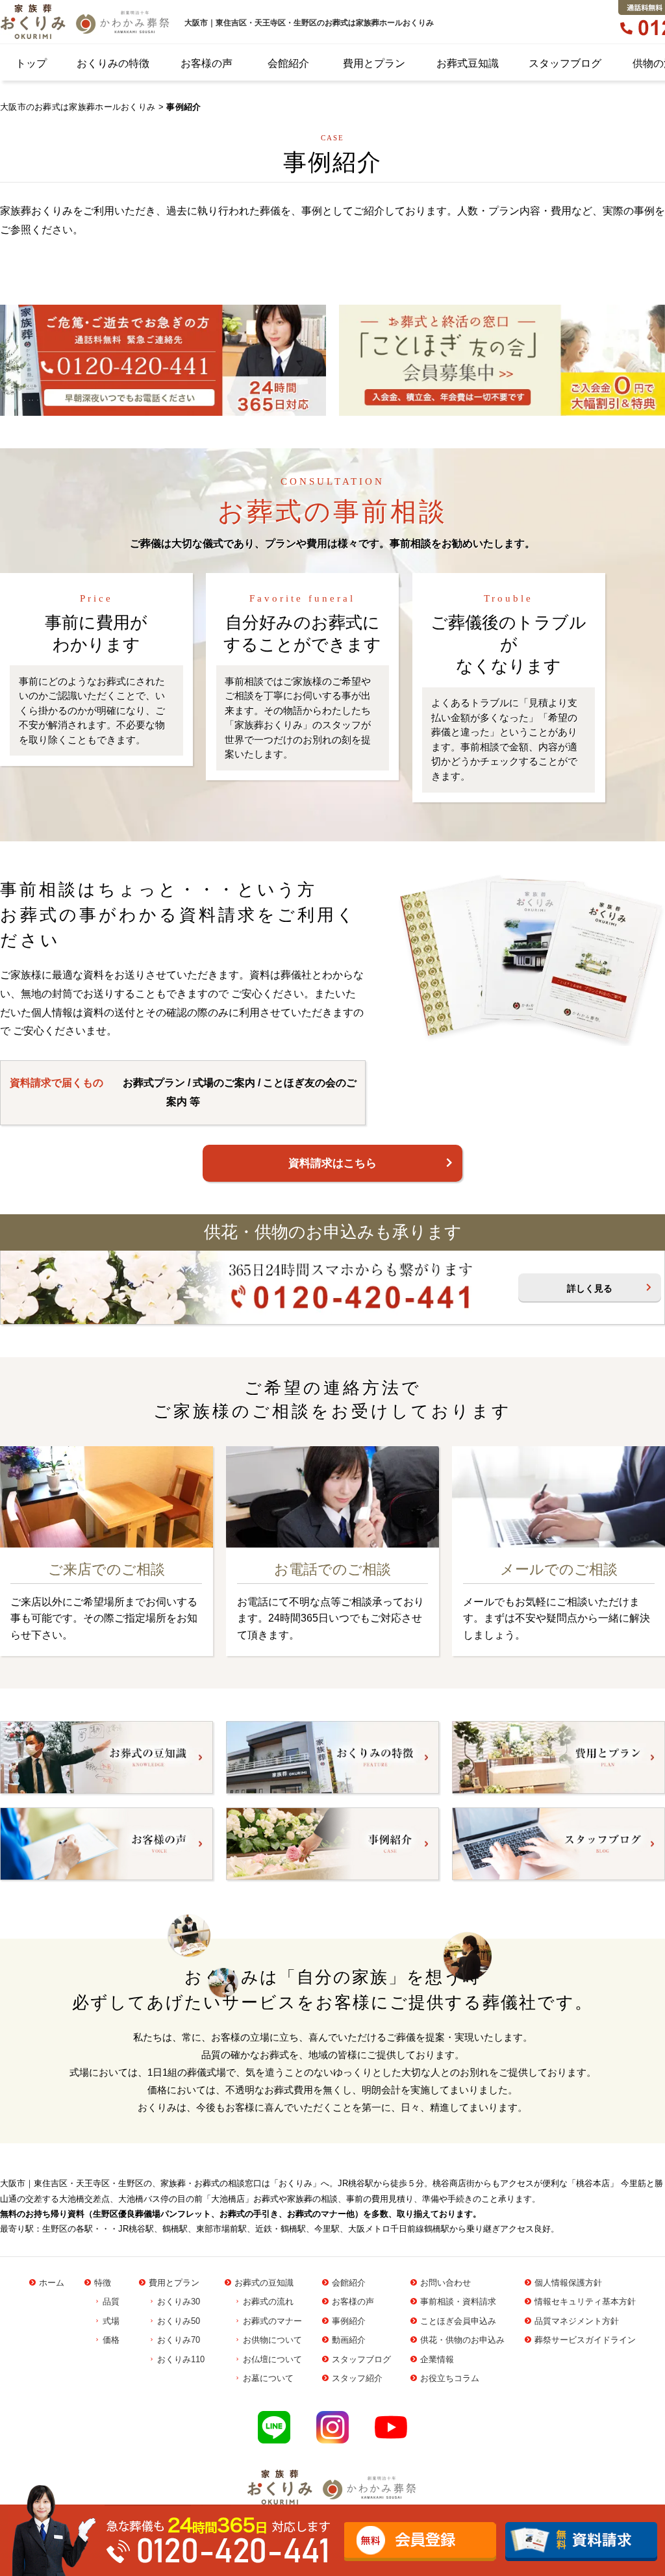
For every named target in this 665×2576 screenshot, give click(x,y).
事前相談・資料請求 (458, 2302)
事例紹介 (349, 2321)
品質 (111, 2302)
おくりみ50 (179, 2321)
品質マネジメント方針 (577, 2321)
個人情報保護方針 (568, 2283)
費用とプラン (374, 63)
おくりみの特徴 (113, 63)
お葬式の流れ (268, 2302)
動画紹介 (349, 2340)
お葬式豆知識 (468, 63)
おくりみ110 (181, 2359)
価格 (111, 2340)
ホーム (52, 2283)
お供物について (272, 2340)
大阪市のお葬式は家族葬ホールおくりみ (78, 107)
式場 (111, 2321)
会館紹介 (288, 63)
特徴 (103, 2283)
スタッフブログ (565, 63)
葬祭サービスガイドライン (585, 2340)
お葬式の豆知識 (264, 2283)
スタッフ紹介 (357, 2378)
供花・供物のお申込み (462, 2340)
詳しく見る (590, 1288)
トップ (31, 63)
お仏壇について (272, 2359)
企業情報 (437, 2359)
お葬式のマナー (272, 2321)
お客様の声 (207, 63)
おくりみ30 (179, 2302)
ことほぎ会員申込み (458, 2321)
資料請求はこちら (332, 1163)
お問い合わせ (445, 2283)
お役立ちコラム (450, 2378)
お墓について (268, 2378)
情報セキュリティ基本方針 (585, 2302)
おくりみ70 (179, 2340)
